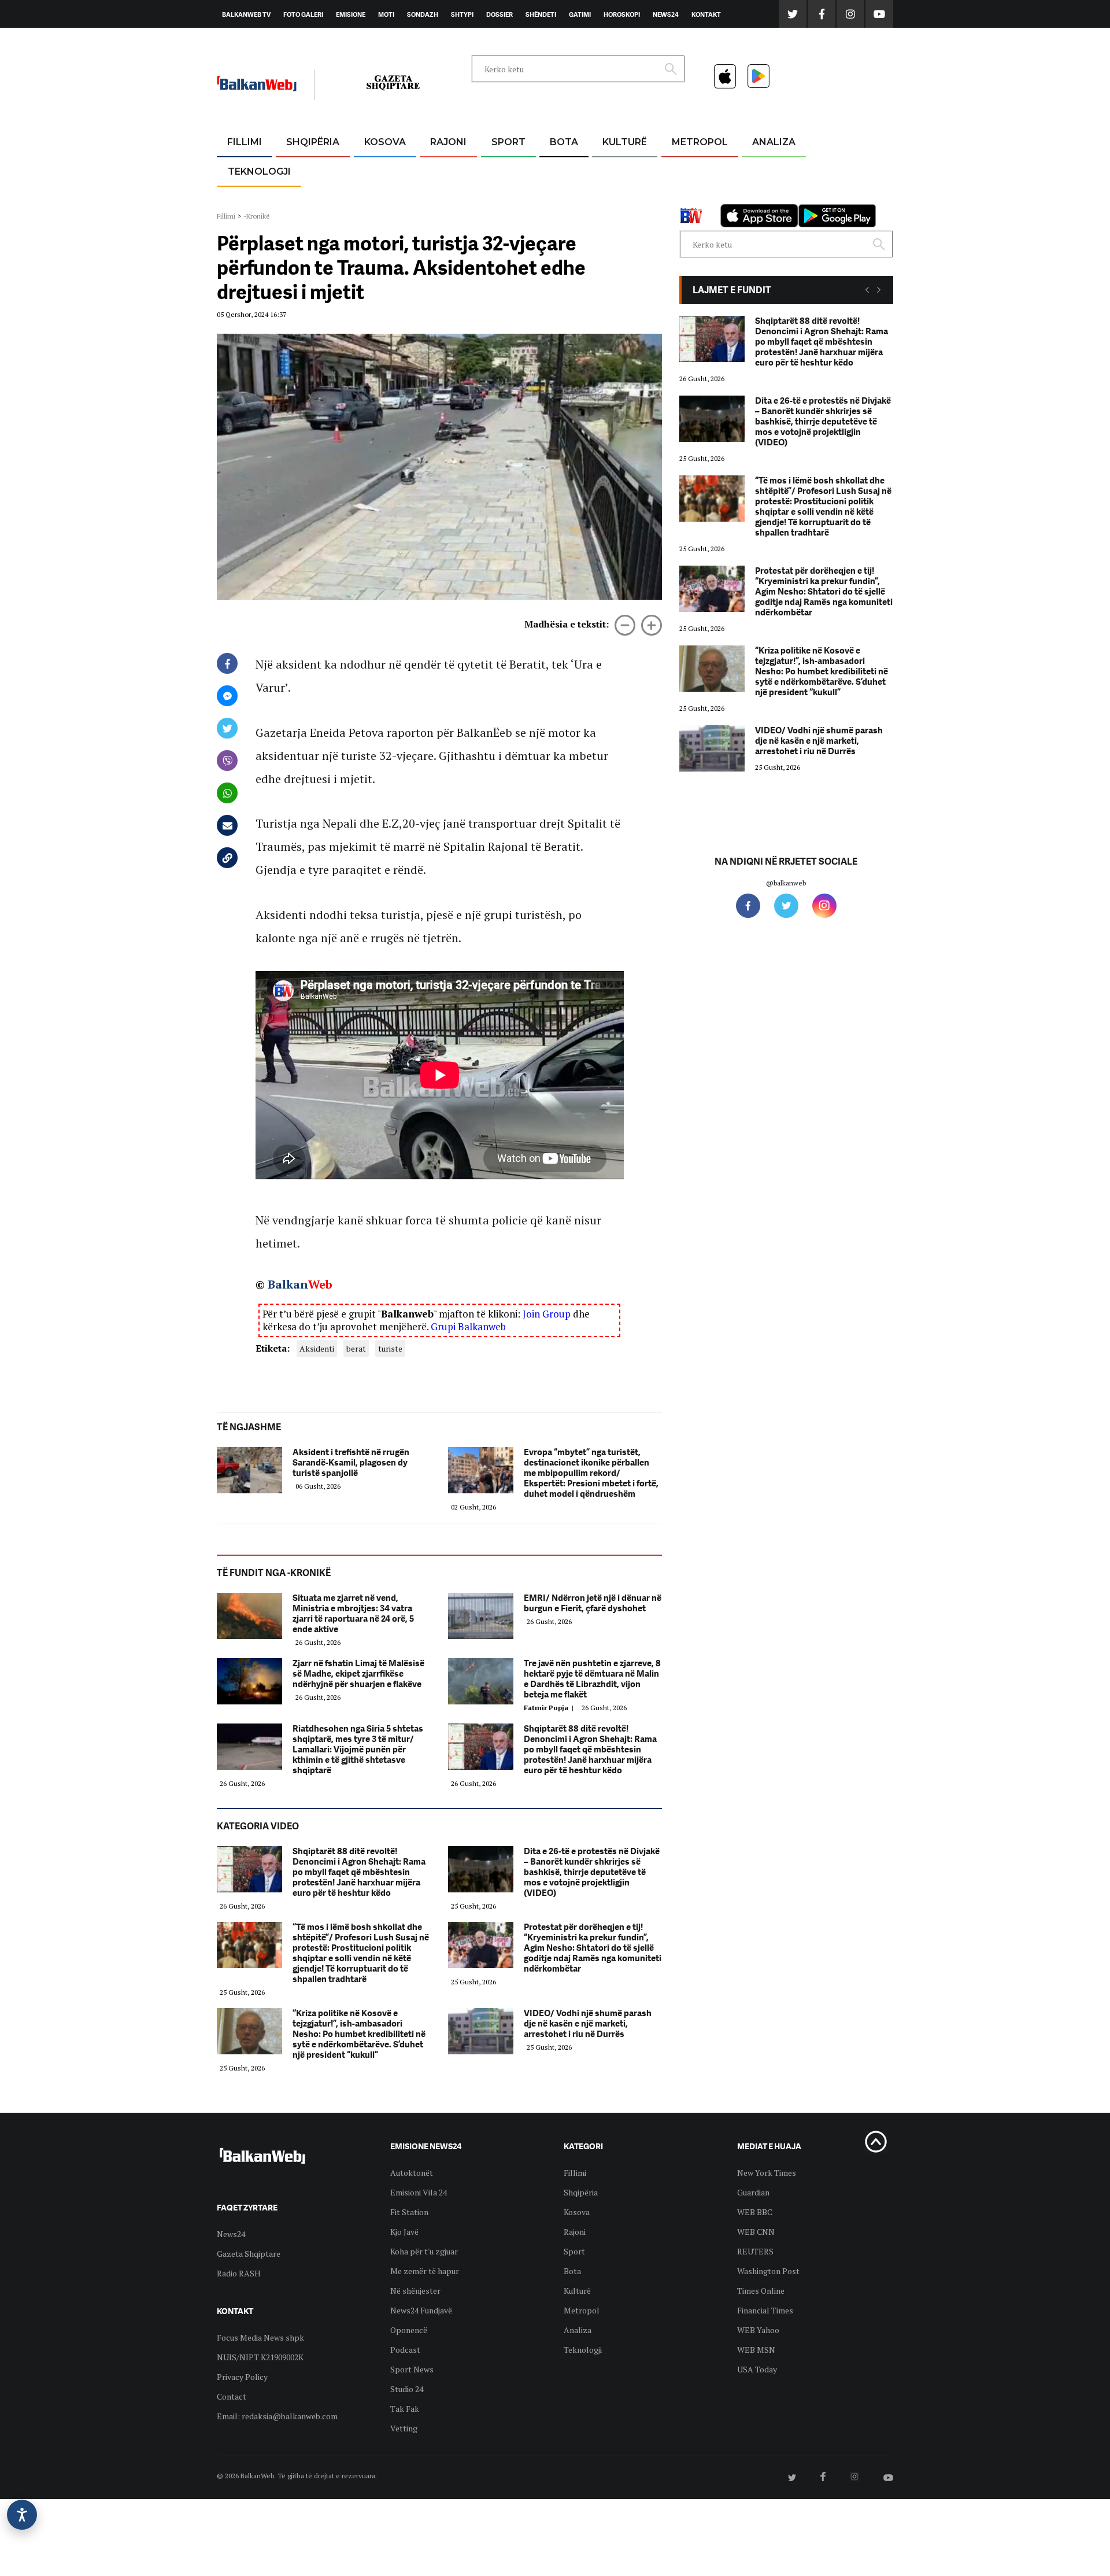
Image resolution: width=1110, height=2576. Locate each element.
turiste (390, 1348)
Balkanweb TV (246, 14)
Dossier (499, 14)
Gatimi (580, 14)
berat (356, 1348)
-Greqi (439, 170)
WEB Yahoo (758, 2330)
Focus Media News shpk (260, 2337)
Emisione (351, 14)
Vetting (404, 2428)
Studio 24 (407, 2389)
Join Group (547, 1314)
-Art (607, 170)
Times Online (761, 2291)
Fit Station (409, 2212)
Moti (386, 14)
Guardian (753, 2192)
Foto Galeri (303, 14)
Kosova (385, 142)
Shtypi (462, 14)
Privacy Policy (242, 2377)
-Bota (499, 170)
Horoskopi (622, 14)
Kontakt (706, 14)
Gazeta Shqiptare (249, 2254)
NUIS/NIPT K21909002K (260, 2357)
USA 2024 (563, 170)
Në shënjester (415, 2291)
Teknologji (259, 171)
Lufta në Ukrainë (563, 202)
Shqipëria (313, 142)
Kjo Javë (404, 2232)
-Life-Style (689, 198)
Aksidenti (317, 1348)
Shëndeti (541, 14)
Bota (564, 142)
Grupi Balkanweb (468, 1326)
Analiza (774, 142)
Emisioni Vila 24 (419, 2192)
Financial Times (765, 2310)
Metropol (700, 142)
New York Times (767, 2173)
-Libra (610, 198)
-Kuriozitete (695, 170)
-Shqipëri (506, 198)
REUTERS (755, 2251)
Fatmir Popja (550, 1708)
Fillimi (245, 142)
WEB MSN (756, 2350)
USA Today (757, 2369)
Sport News (412, 2369)
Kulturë (625, 142)
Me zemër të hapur (425, 2271)
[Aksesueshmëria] (22, 2515)
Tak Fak (405, 2409)
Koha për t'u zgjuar (424, 2251)
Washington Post (768, 2271)
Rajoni (448, 142)
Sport (508, 142)
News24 (666, 14)
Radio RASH (239, 2273)
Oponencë (409, 2330)
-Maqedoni (448, 198)
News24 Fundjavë (421, 2310)
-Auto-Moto (249, 200)
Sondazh (423, 14)
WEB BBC (755, 2212)
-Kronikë (300, 170)
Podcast (405, 2350)
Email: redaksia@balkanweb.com (277, 2416)
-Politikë (301, 198)
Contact (232, 2396)
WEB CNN (756, 2232)
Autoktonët (412, 2173)
